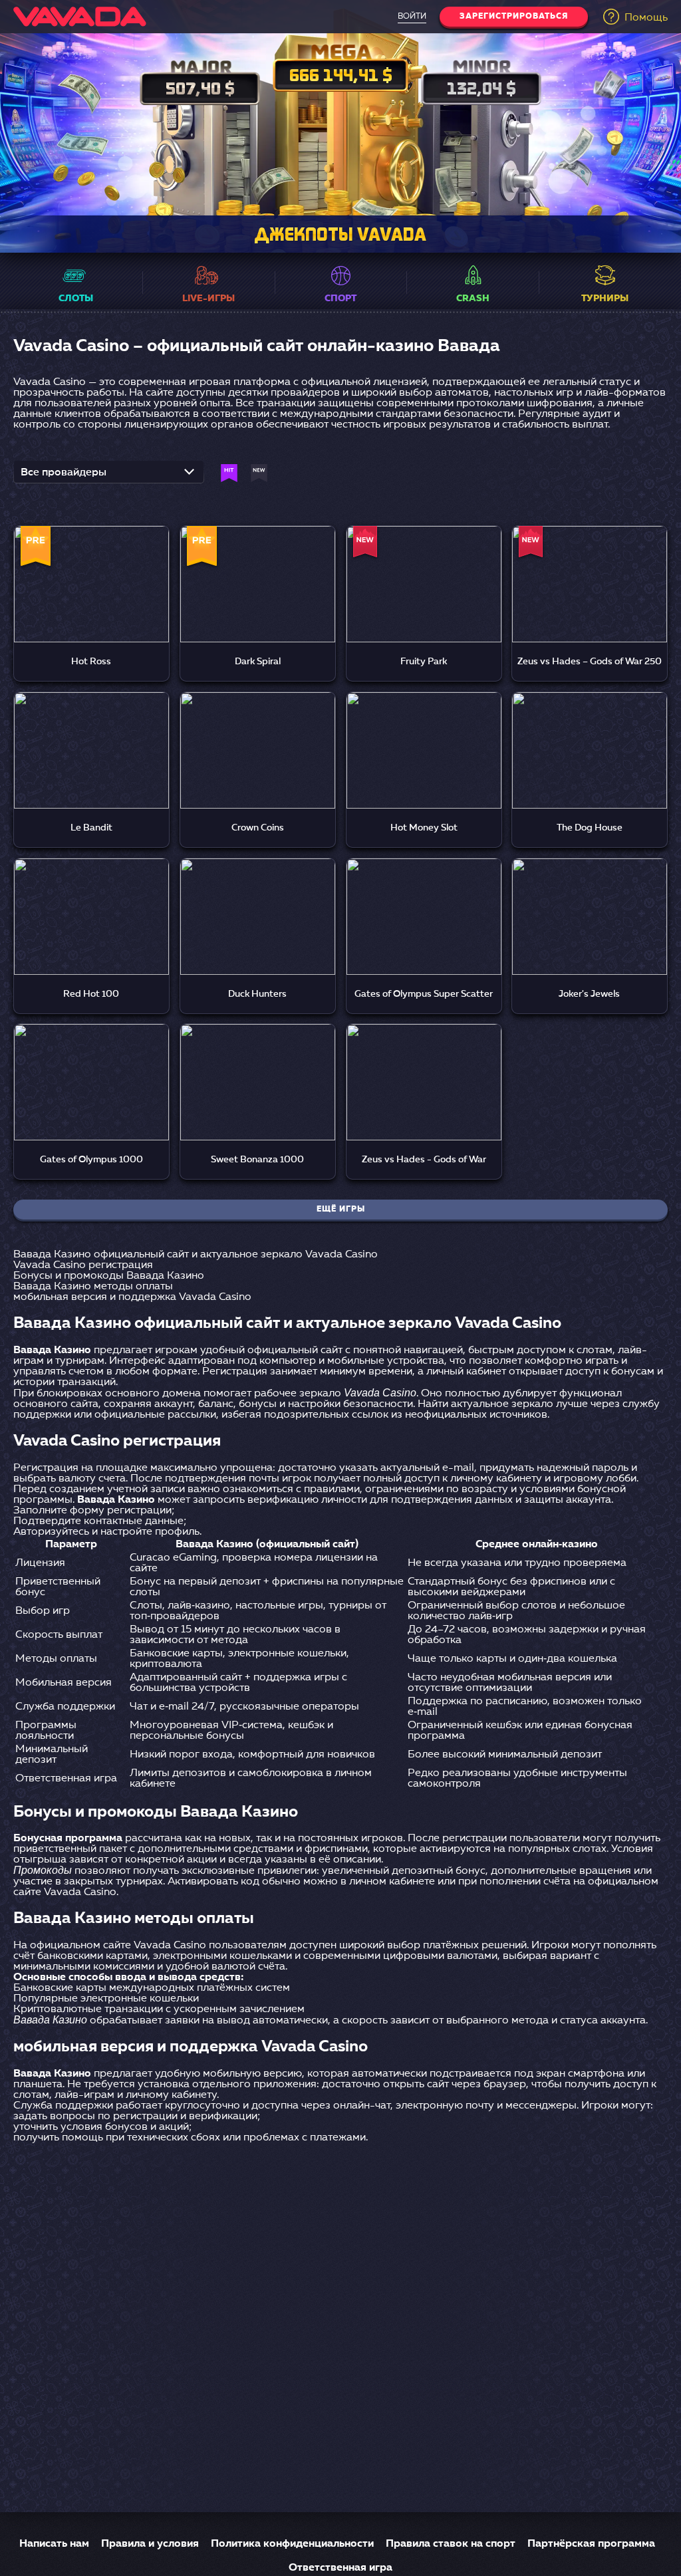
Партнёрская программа (591, 2544)
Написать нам (54, 2544)
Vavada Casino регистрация (83, 1265)
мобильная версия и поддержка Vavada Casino (132, 1297)
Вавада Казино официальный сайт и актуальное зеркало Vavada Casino (196, 1255)
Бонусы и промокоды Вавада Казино (109, 1276)
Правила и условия (150, 2544)
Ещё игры (341, 1210)
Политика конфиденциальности (292, 2544)
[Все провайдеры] (109, 476)
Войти (412, 17)
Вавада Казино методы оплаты (93, 1287)
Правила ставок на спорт (451, 2544)
